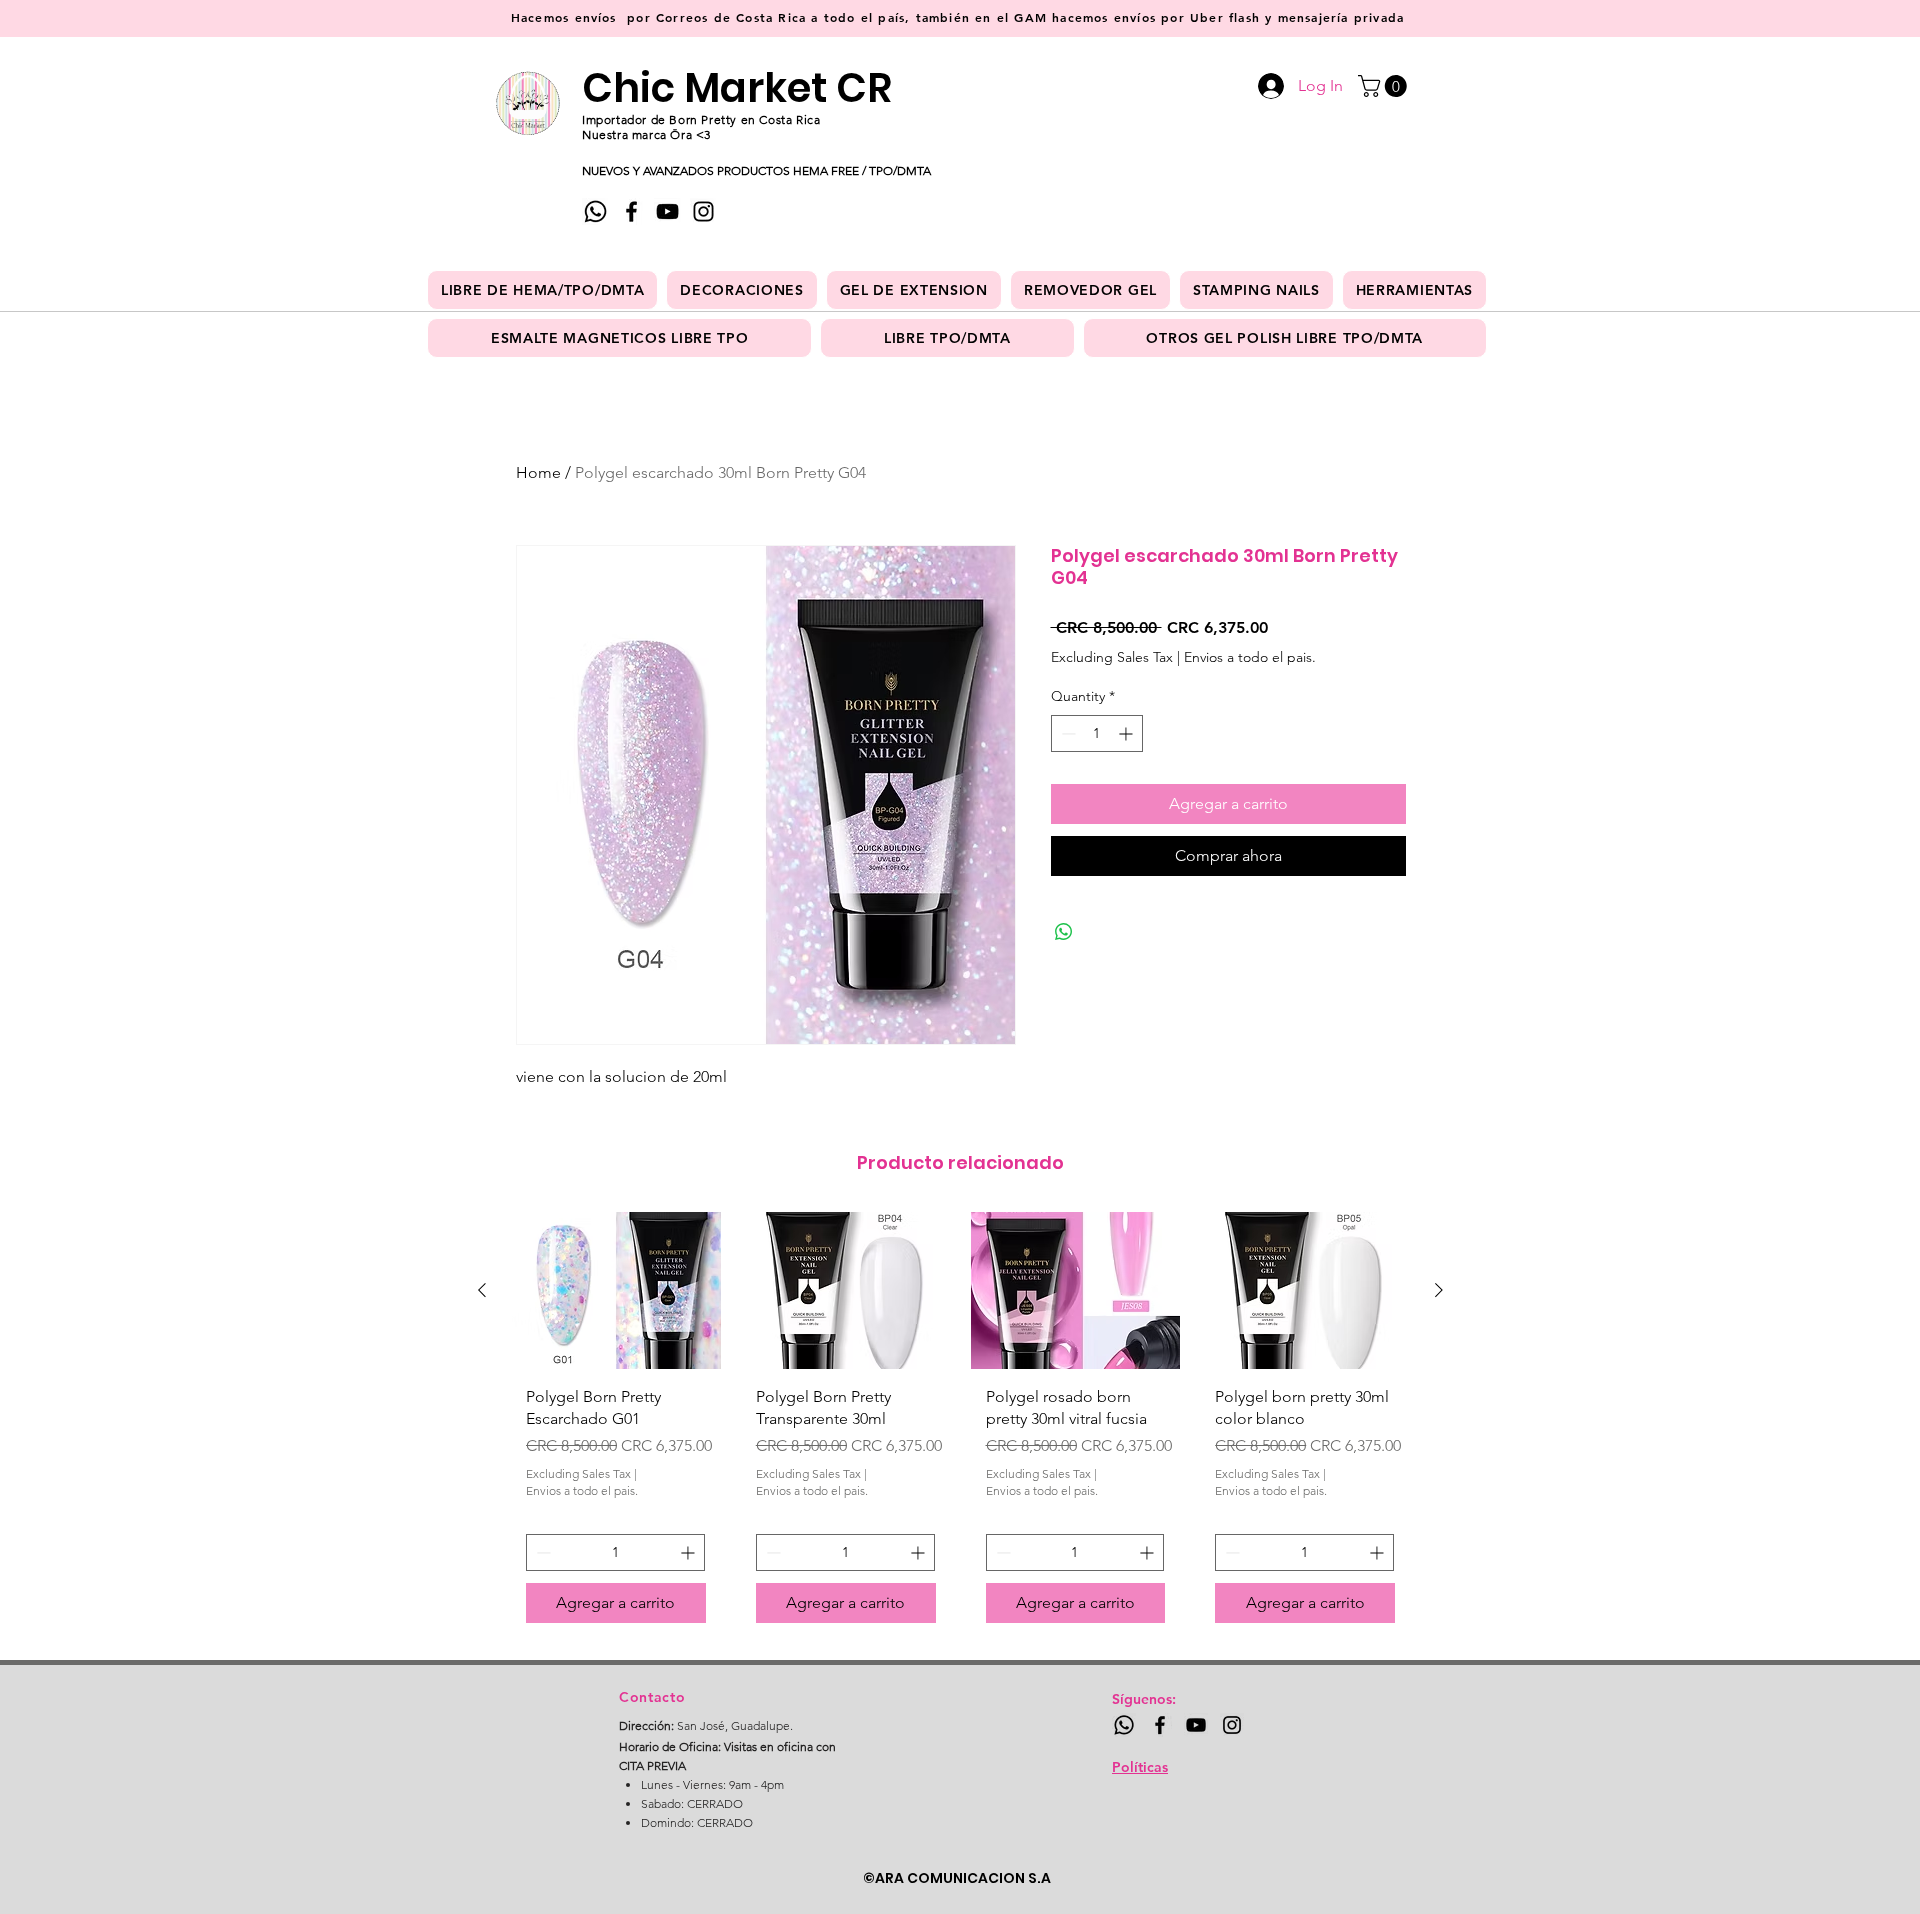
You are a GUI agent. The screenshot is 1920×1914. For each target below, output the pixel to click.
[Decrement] (1066, 733)
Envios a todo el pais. (1250, 657)
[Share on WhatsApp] (1064, 932)
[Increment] (1127, 733)
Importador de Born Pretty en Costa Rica (701, 119)
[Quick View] (616, 1290)
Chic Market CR (737, 88)
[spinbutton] (1097, 733)
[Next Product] (1439, 1290)
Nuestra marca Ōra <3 (646, 134)
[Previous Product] (482, 1290)
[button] (1385, 86)
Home (538, 472)
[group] (960, 1425)
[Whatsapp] (595, 211)
